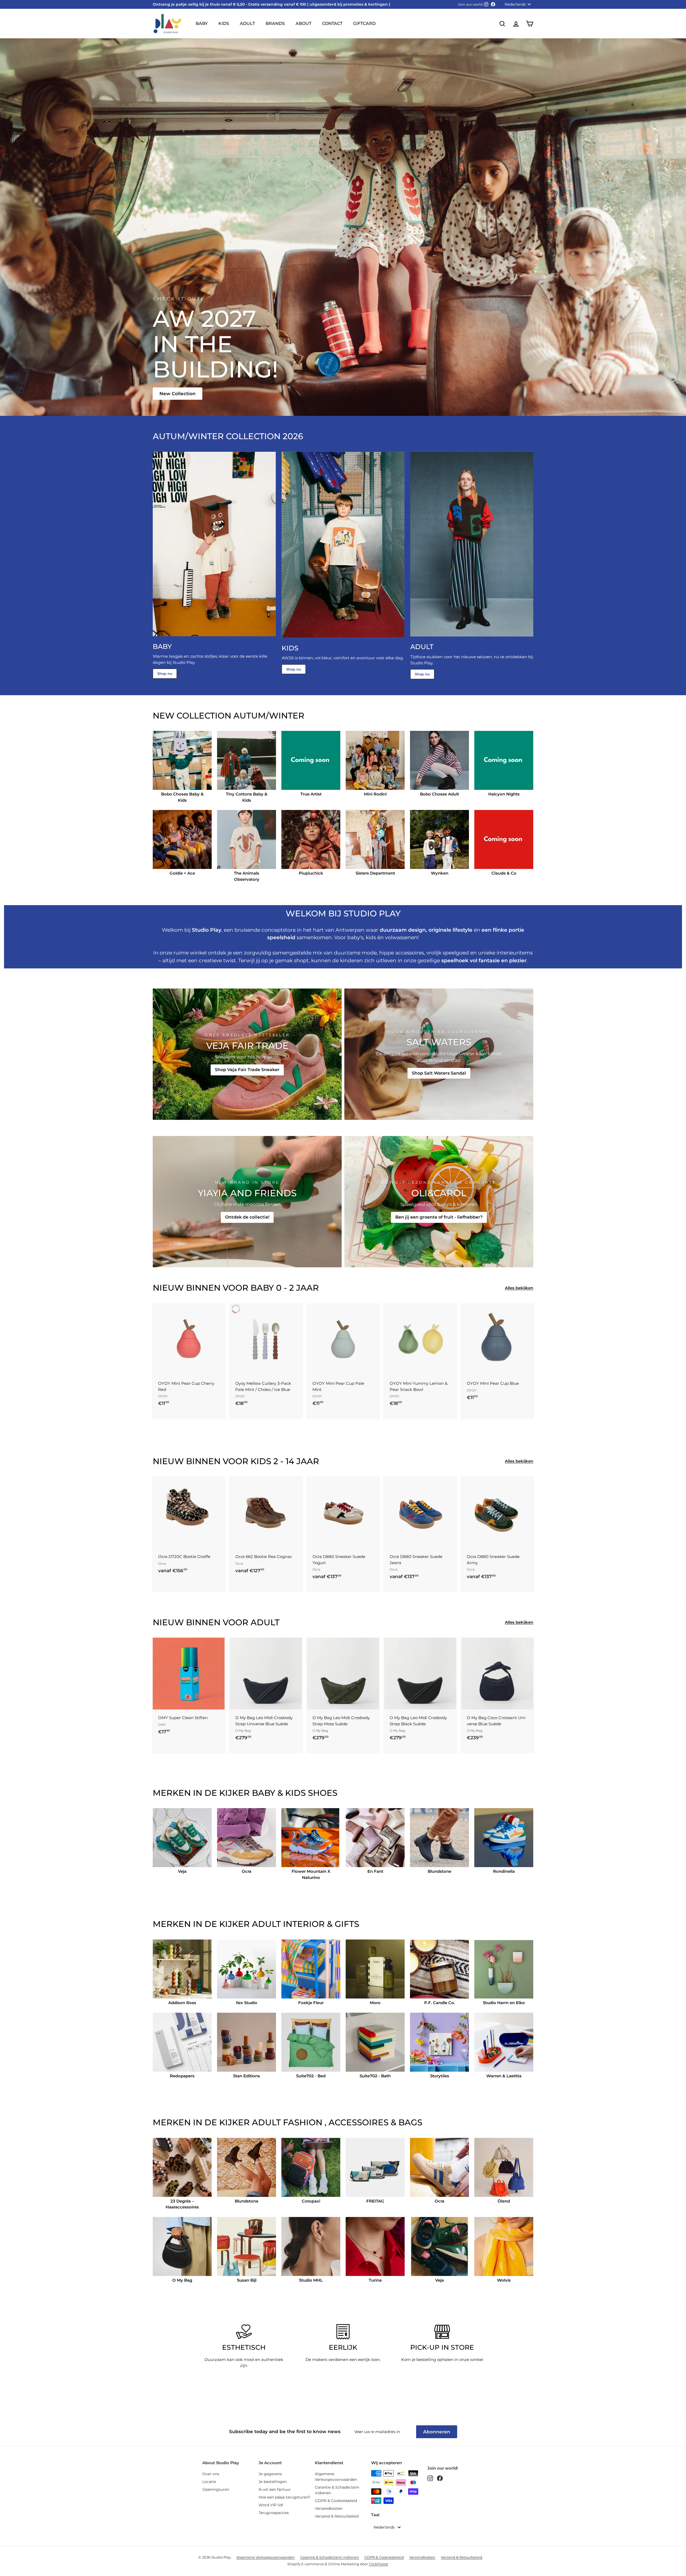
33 (188, 1568)
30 (162, 1568)
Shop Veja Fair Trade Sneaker (247, 1070)
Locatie (209, 2482)
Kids (224, 23)
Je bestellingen (273, 2482)
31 (171, 1568)
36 (162, 1578)
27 (189, 1557)
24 (162, 1557)
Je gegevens (270, 2474)
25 (171, 1557)
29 (208, 1557)
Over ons (211, 2474)
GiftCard (364, 23)
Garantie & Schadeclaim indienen (337, 2490)
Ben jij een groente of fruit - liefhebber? (439, 1217)
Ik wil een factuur (275, 2489)
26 (180, 1557)
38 (180, 1578)
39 (190, 1578)
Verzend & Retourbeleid (337, 2516)
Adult (247, 23)
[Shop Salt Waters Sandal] (439, 1054)
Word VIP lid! (271, 2505)
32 (179, 1568)
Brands (275, 23)
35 (207, 1568)
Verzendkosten (329, 2508)
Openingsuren (216, 2489)
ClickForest (378, 2564)
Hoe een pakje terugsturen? (284, 2497)
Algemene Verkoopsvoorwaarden (336, 2477)
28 (199, 1557)
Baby (202, 23)
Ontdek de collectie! (247, 1217)
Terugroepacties (274, 2513)
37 (171, 1578)
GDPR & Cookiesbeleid (336, 2501)
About (303, 23)
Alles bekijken (519, 1288)
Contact (332, 23)
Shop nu (165, 673)
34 (198, 1568)
